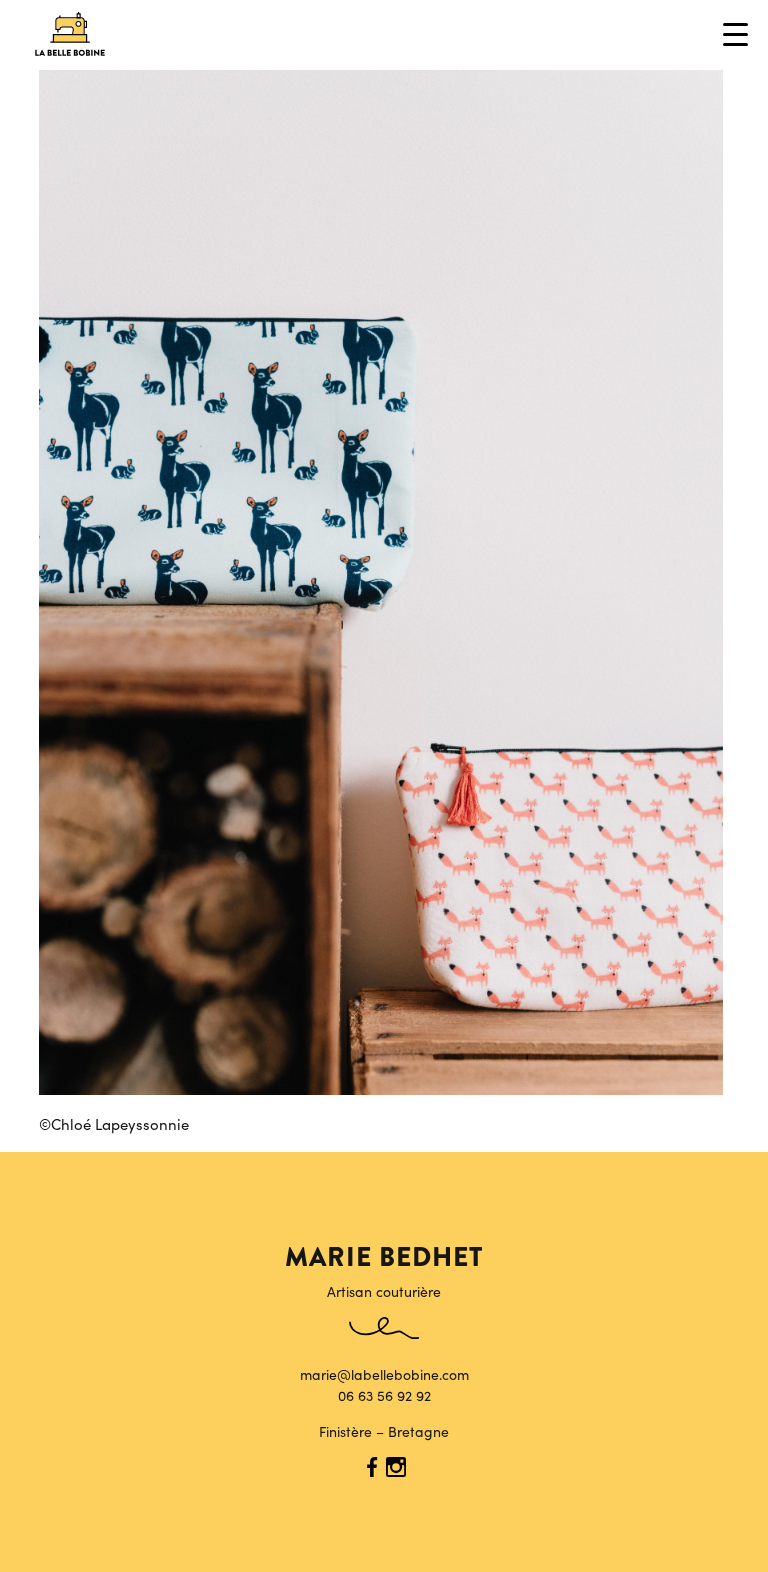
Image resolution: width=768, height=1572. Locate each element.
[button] (738, 34)
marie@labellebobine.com (384, 1374)
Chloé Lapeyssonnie (120, 1123)
